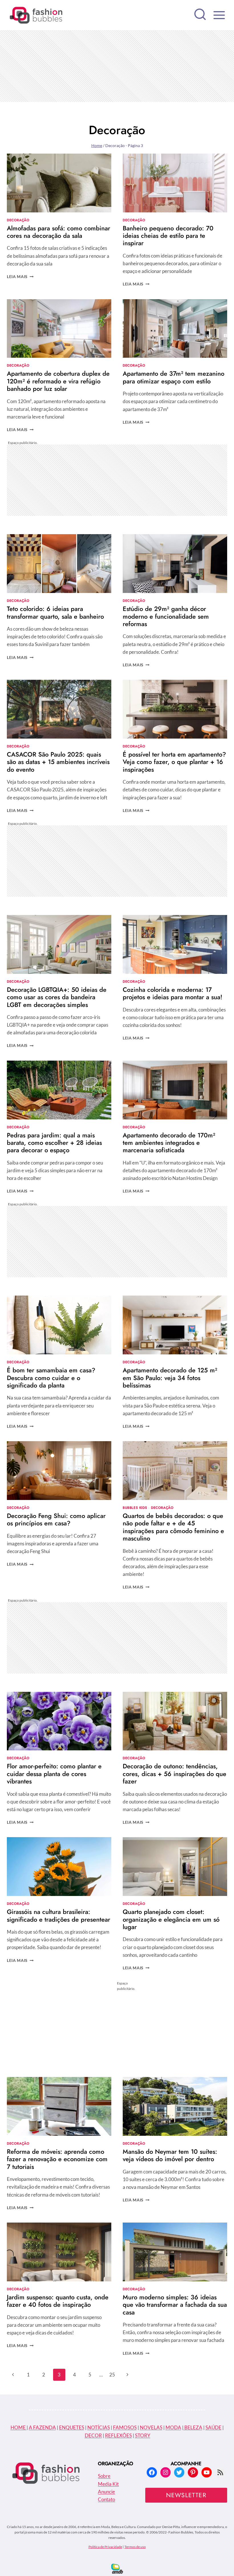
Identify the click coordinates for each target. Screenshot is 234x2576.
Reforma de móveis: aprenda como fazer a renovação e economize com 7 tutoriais (57, 2159)
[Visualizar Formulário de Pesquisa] (200, 15)
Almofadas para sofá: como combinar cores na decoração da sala (58, 232)
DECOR (93, 2435)
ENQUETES (72, 2427)
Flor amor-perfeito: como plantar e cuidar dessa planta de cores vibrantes (54, 1774)
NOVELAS (151, 2427)
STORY (143, 2435)
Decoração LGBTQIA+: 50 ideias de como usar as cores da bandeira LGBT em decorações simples (57, 997)
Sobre (104, 2476)
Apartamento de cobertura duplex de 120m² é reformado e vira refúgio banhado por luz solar (58, 381)
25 (112, 2375)
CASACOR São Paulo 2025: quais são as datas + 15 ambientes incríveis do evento (58, 762)
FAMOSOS (125, 2427)
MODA (173, 2427)
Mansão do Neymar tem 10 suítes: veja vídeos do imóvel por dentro (170, 2155)
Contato (106, 2499)
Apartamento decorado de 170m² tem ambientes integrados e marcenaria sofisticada (169, 1143)
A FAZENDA (42, 2427)
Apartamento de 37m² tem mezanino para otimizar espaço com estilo (174, 377)
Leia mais (20, 277)
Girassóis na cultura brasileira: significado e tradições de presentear (58, 1915)
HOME (19, 2427)
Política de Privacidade (105, 2547)
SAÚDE (213, 2427)
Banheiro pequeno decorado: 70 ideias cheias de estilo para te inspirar (168, 236)
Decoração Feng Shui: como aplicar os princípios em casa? (56, 1519)
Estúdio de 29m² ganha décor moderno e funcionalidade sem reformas (166, 616)
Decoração (18, 220)
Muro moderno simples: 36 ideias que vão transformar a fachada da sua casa (175, 2305)
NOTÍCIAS (99, 2427)
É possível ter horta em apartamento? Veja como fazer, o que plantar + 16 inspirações (174, 762)
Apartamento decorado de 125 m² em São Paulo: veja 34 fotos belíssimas (170, 1378)
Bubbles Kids (135, 1508)
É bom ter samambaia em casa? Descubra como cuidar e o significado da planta (51, 1378)
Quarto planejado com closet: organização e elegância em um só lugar (171, 1919)
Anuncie (106, 2492)
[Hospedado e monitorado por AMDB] (117, 2569)
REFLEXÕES (118, 2435)
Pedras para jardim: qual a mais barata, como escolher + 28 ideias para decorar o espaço (54, 1143)
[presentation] (59, 183)
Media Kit (108, 2484)
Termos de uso (135, 2547)
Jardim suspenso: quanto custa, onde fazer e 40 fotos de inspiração (58, 2301)
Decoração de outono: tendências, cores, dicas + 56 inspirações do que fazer (175, 1774)
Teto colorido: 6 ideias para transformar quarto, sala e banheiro (55, 612)
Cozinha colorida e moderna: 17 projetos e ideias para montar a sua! (173, 993)
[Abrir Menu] (219, 15)
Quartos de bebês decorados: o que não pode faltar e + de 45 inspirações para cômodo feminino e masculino (173, 1527)
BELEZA (193, 2427)
